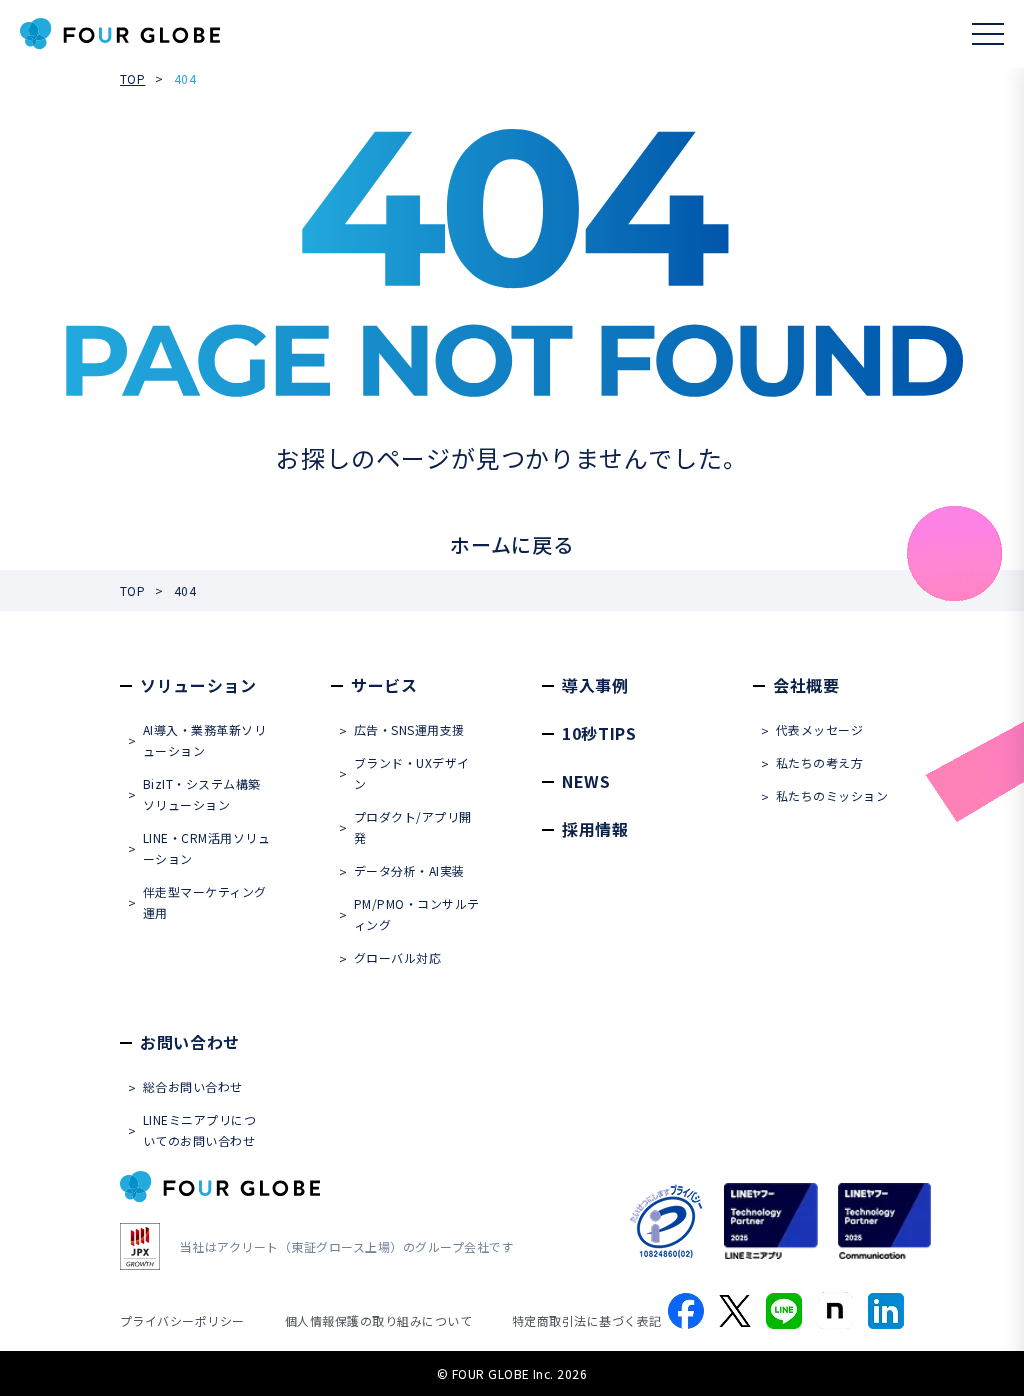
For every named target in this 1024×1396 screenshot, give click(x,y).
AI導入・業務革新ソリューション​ (204, 740)
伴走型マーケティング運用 (205, 902)
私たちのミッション (832, 795)
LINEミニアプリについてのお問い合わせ (199, 1130)
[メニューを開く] (988, 34)
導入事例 (595, 685)
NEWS (586, 781)
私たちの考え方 (819, 762)
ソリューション (198, 685)
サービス (384, 685)
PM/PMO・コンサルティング (417, 914)
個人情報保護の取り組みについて (378, 1320)
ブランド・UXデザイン (412, 773)
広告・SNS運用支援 (409, 729)
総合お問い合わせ (193, 1086)
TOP (132, 78)
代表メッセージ (819, 729)
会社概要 (806, 685)
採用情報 (595, 829)
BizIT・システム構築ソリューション (202, 794)
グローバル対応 (397, 957)
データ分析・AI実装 (409, 870)
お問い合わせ (190, 1042)
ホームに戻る (512, 544)
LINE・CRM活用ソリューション (206, 848)
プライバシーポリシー (182, 1320)
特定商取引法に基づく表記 (587, 1320)
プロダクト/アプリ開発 (413, 827)
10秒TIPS (599, 733)
